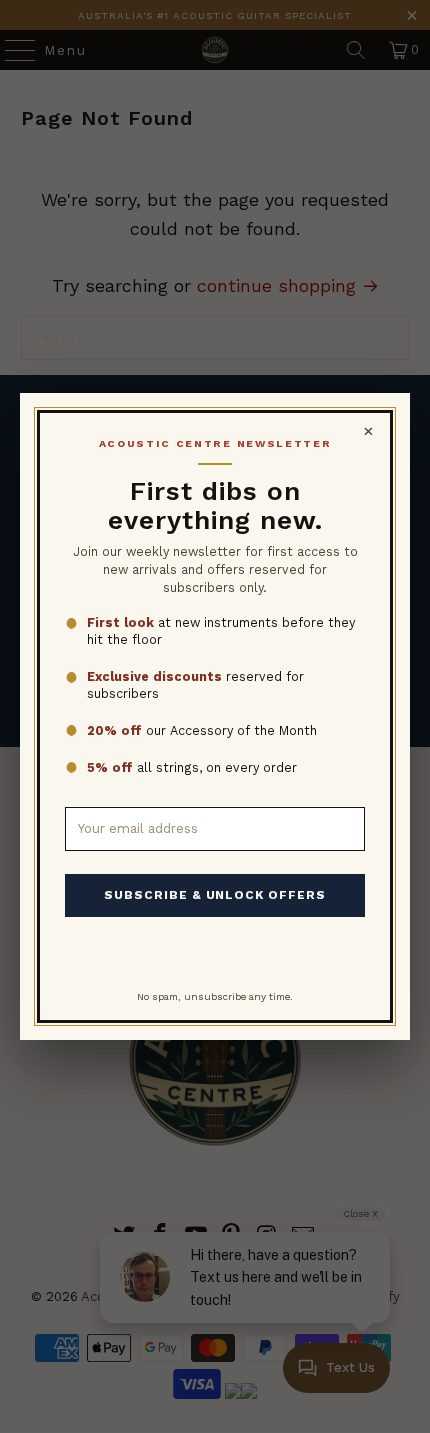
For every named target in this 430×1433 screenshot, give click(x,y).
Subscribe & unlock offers (215, 895)
